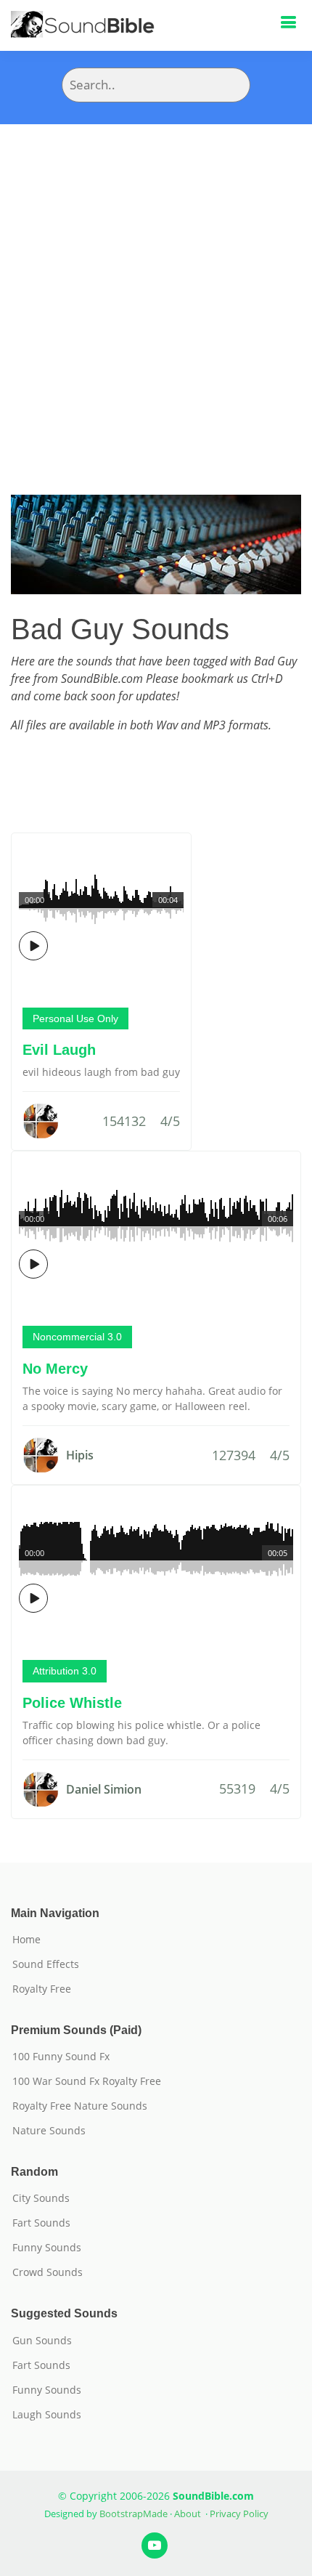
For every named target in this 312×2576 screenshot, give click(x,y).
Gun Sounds (42, 2341)
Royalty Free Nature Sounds (80, 2106)
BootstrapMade (134, 2514)
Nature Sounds (49, 2131)
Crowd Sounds (48, 2272)
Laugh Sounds (47, 2415)
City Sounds (41, 2198)
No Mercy (55, 1369)
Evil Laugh (59, 1050)
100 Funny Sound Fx (61, 2057)
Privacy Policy (239, 2514)
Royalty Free (42, 1989)
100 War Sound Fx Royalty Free (87, 2081)
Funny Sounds (47, 2248)
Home (26, 1940)
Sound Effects (46, 1964)
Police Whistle (72, 1703)
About (188, 2514)
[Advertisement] (156, 288)
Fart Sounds (41, 2223)
